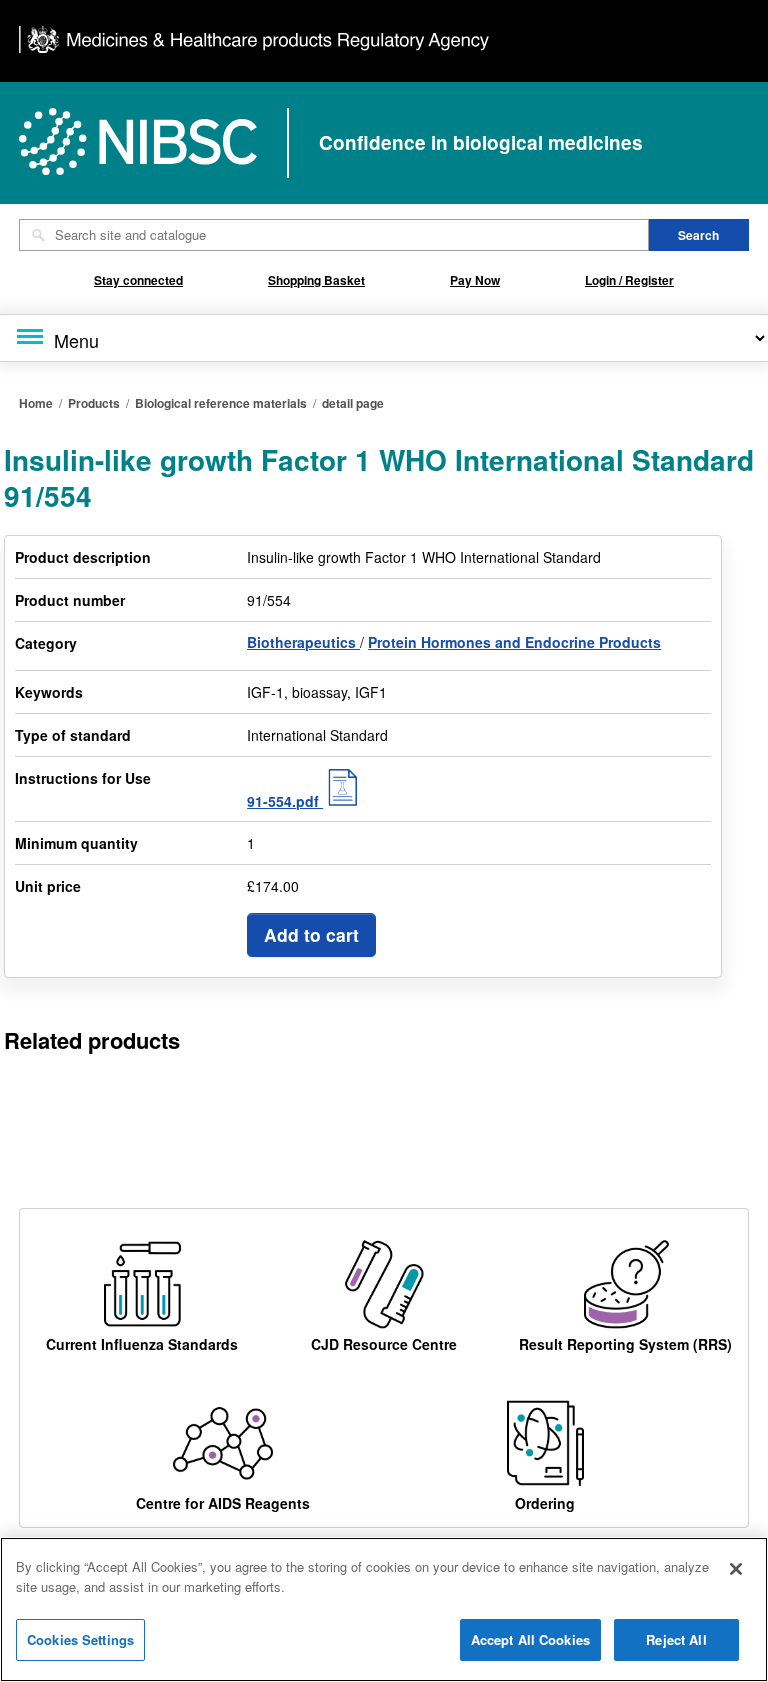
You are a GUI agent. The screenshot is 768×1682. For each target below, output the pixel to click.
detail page (353, 403)
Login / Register (629, 280)
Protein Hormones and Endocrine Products (514, 642)
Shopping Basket (316, 280)
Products (94, 403)
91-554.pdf (285, 801)
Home (36, 403)
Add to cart (311, 934)
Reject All (676, 1639)
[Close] (736, 1569)
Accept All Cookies (530, 1639)
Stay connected (138, 280)
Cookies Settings (80, 1639)
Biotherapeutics (303, 642)
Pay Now (475, 280)
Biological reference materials (221, 403)
